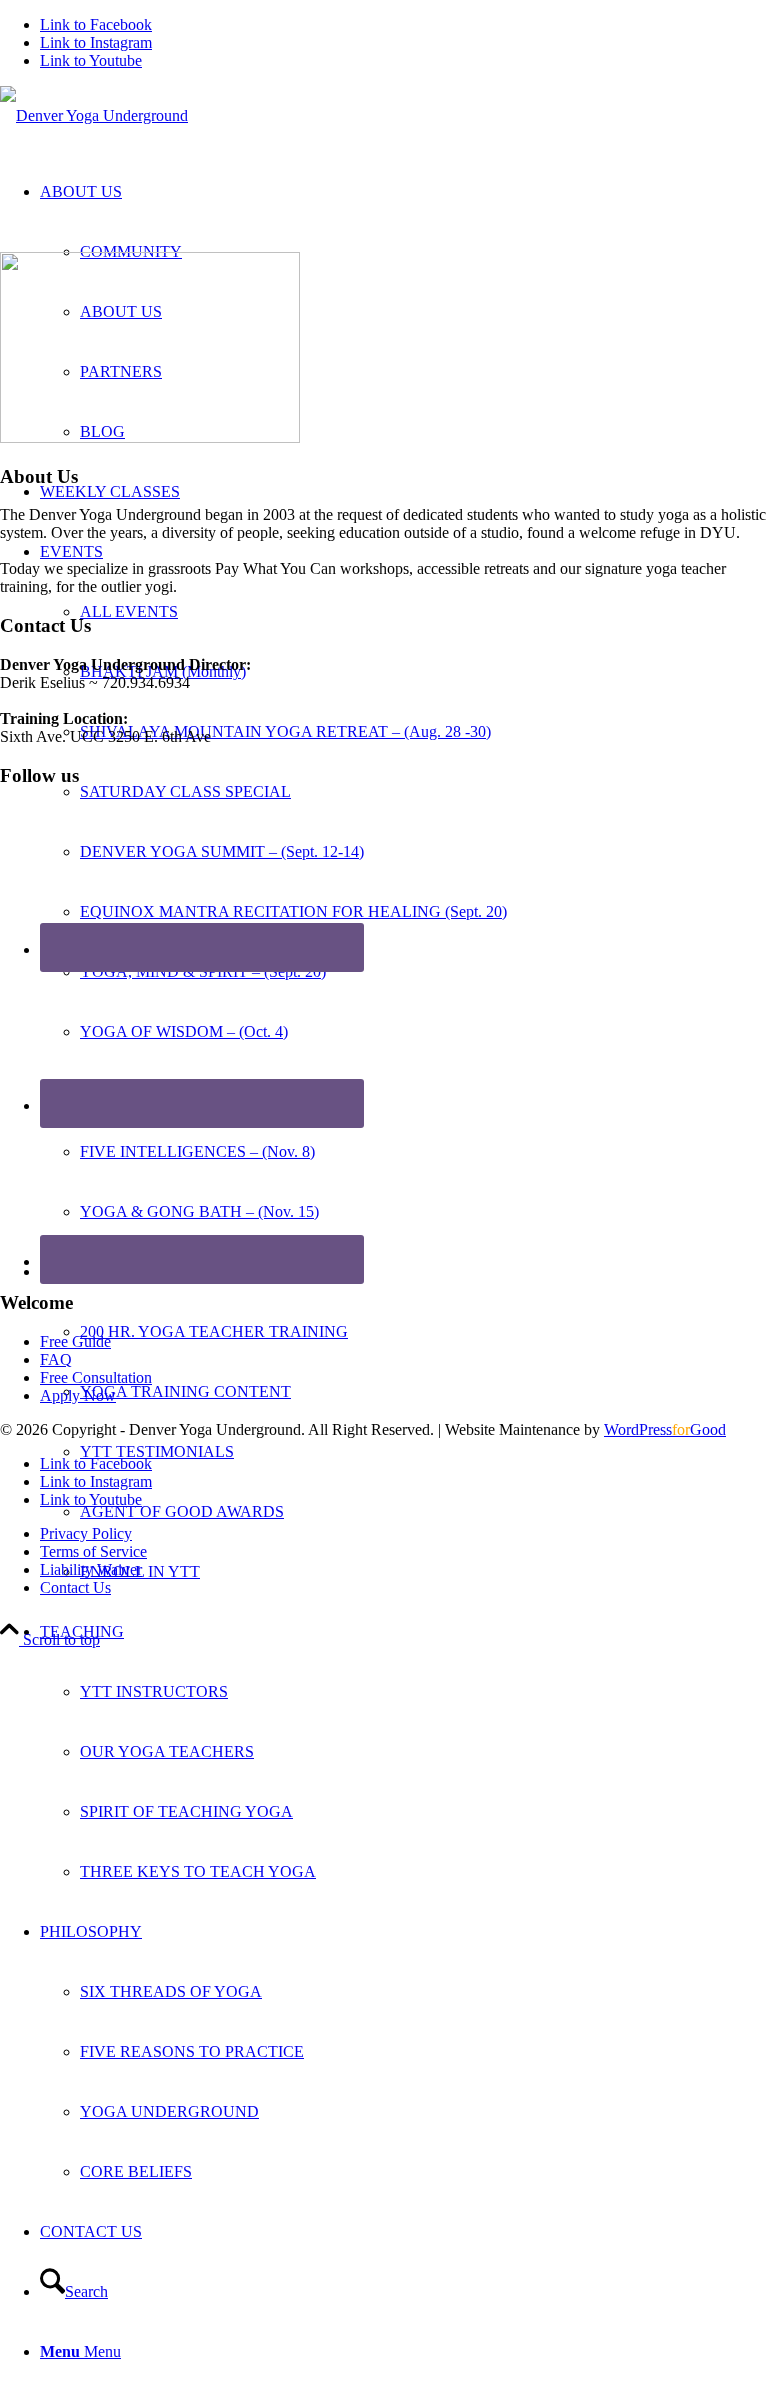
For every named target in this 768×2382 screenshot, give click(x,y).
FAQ (56, 1359)
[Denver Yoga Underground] (94, 115)
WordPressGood (665, 1429)
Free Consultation (96, 1377)
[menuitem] (404, 882)
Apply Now (78, 1395)
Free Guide (75, 1341)
